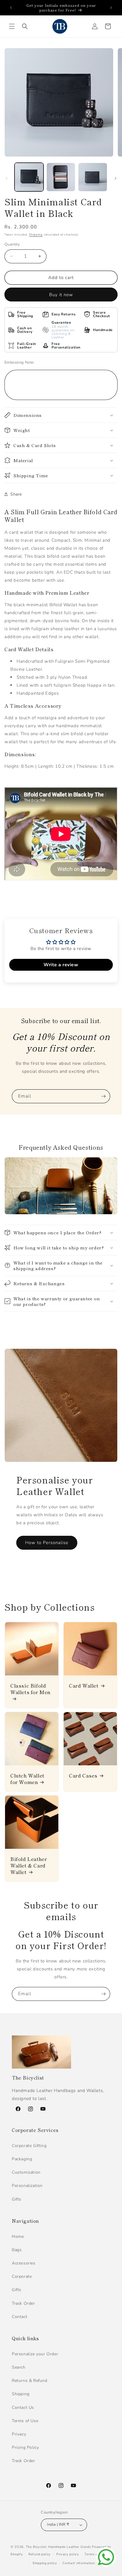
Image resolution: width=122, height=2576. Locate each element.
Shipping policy (45, 2563)
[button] (12, 26)
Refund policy (40, 2554)
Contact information (79, 2563)
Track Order (24, 2303)
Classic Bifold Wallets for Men (30, 1689)
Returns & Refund (30, 2381)
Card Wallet (84, 1685)
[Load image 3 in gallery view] (93, 177)
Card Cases (83, 1775)
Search (19, 2367)
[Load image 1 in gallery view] (29, 177)
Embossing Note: (20, 362)
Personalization (27, 2186)
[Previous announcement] (11, 8)
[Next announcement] (111, 8)
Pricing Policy (25, 2447)
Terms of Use (25, 2421)
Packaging (22, 2159)
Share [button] (16, 494)
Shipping (36, 235)
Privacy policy (68, 2554)
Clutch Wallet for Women (27, 1779)
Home (18, 2237)
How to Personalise (47, 1543)
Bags (17, 2250)
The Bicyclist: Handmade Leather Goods (58, 2547)
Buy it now (61, 295)
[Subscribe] (103, 1096)
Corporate (22, 2276)
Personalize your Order (35, 2354)
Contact (20, 2317)
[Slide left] (7, 178)
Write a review (61, 965)
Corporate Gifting (29, 2146)
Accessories (24, 2263)
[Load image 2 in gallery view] (61, 177)
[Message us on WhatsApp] (106, 2557)
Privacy (19, 2434)
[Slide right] (115, 178)
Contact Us (23, 2408)
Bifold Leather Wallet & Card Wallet (29, 1865)
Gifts (17, 2199)
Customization (26, 2172)
